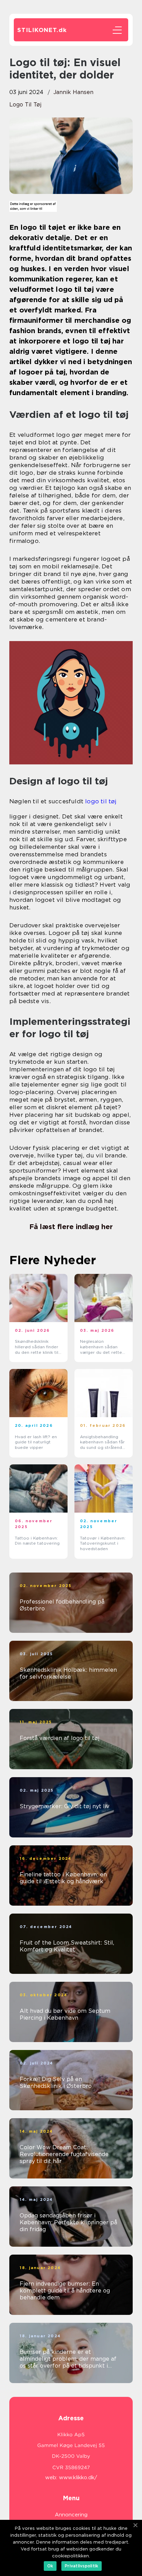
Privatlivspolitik (82, 2566)
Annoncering (71, 2515)
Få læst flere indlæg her (71, 1227)
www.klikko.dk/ (78, 2477)
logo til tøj (25, 105)
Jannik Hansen (73, 92)
